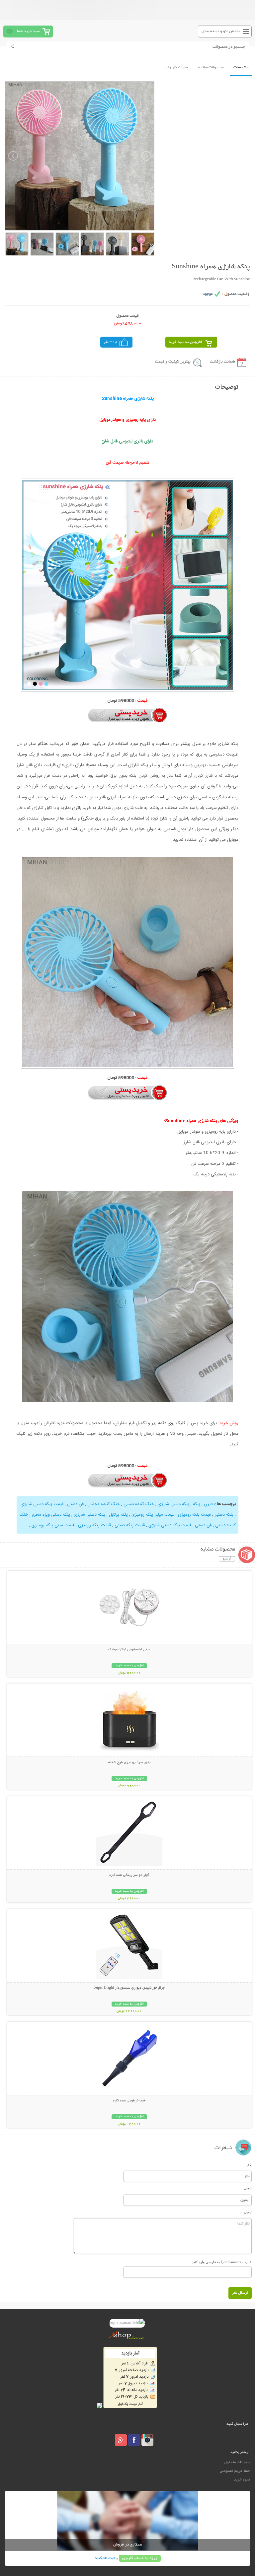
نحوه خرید (242, 2480)
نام (250, 2164)
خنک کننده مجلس (104, 1504)
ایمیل (248, 2188)
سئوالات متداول (237, 2462)
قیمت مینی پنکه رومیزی (153, 1515)
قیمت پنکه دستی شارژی (42, 1504)
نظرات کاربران (176, 67)
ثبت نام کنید (105, 2558)
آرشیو (227, 1559)
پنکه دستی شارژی (173, 1504)
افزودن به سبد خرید (185, 342)
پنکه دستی (224, 1515)
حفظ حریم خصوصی (235, 2471)
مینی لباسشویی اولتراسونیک (129, 1650)
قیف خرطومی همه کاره (129, 2101)
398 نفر (111, 342)
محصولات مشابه (211, 67)
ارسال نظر (240, 2293)
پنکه (197, 1504)
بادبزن (209, 1504)
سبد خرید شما (28, 31)
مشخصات (241, 67)
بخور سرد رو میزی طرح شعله (129, 1762)
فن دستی (75, 1504)
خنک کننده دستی (139, 1504)
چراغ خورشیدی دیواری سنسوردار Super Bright (129, 1988)
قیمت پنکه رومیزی (194, 1515)
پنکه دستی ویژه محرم (51, 1515)
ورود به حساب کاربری (140, 2558)
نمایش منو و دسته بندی (221, 31)
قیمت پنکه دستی (130, 1525)
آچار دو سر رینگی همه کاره (129, 1875)
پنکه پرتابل (118, 1515)
